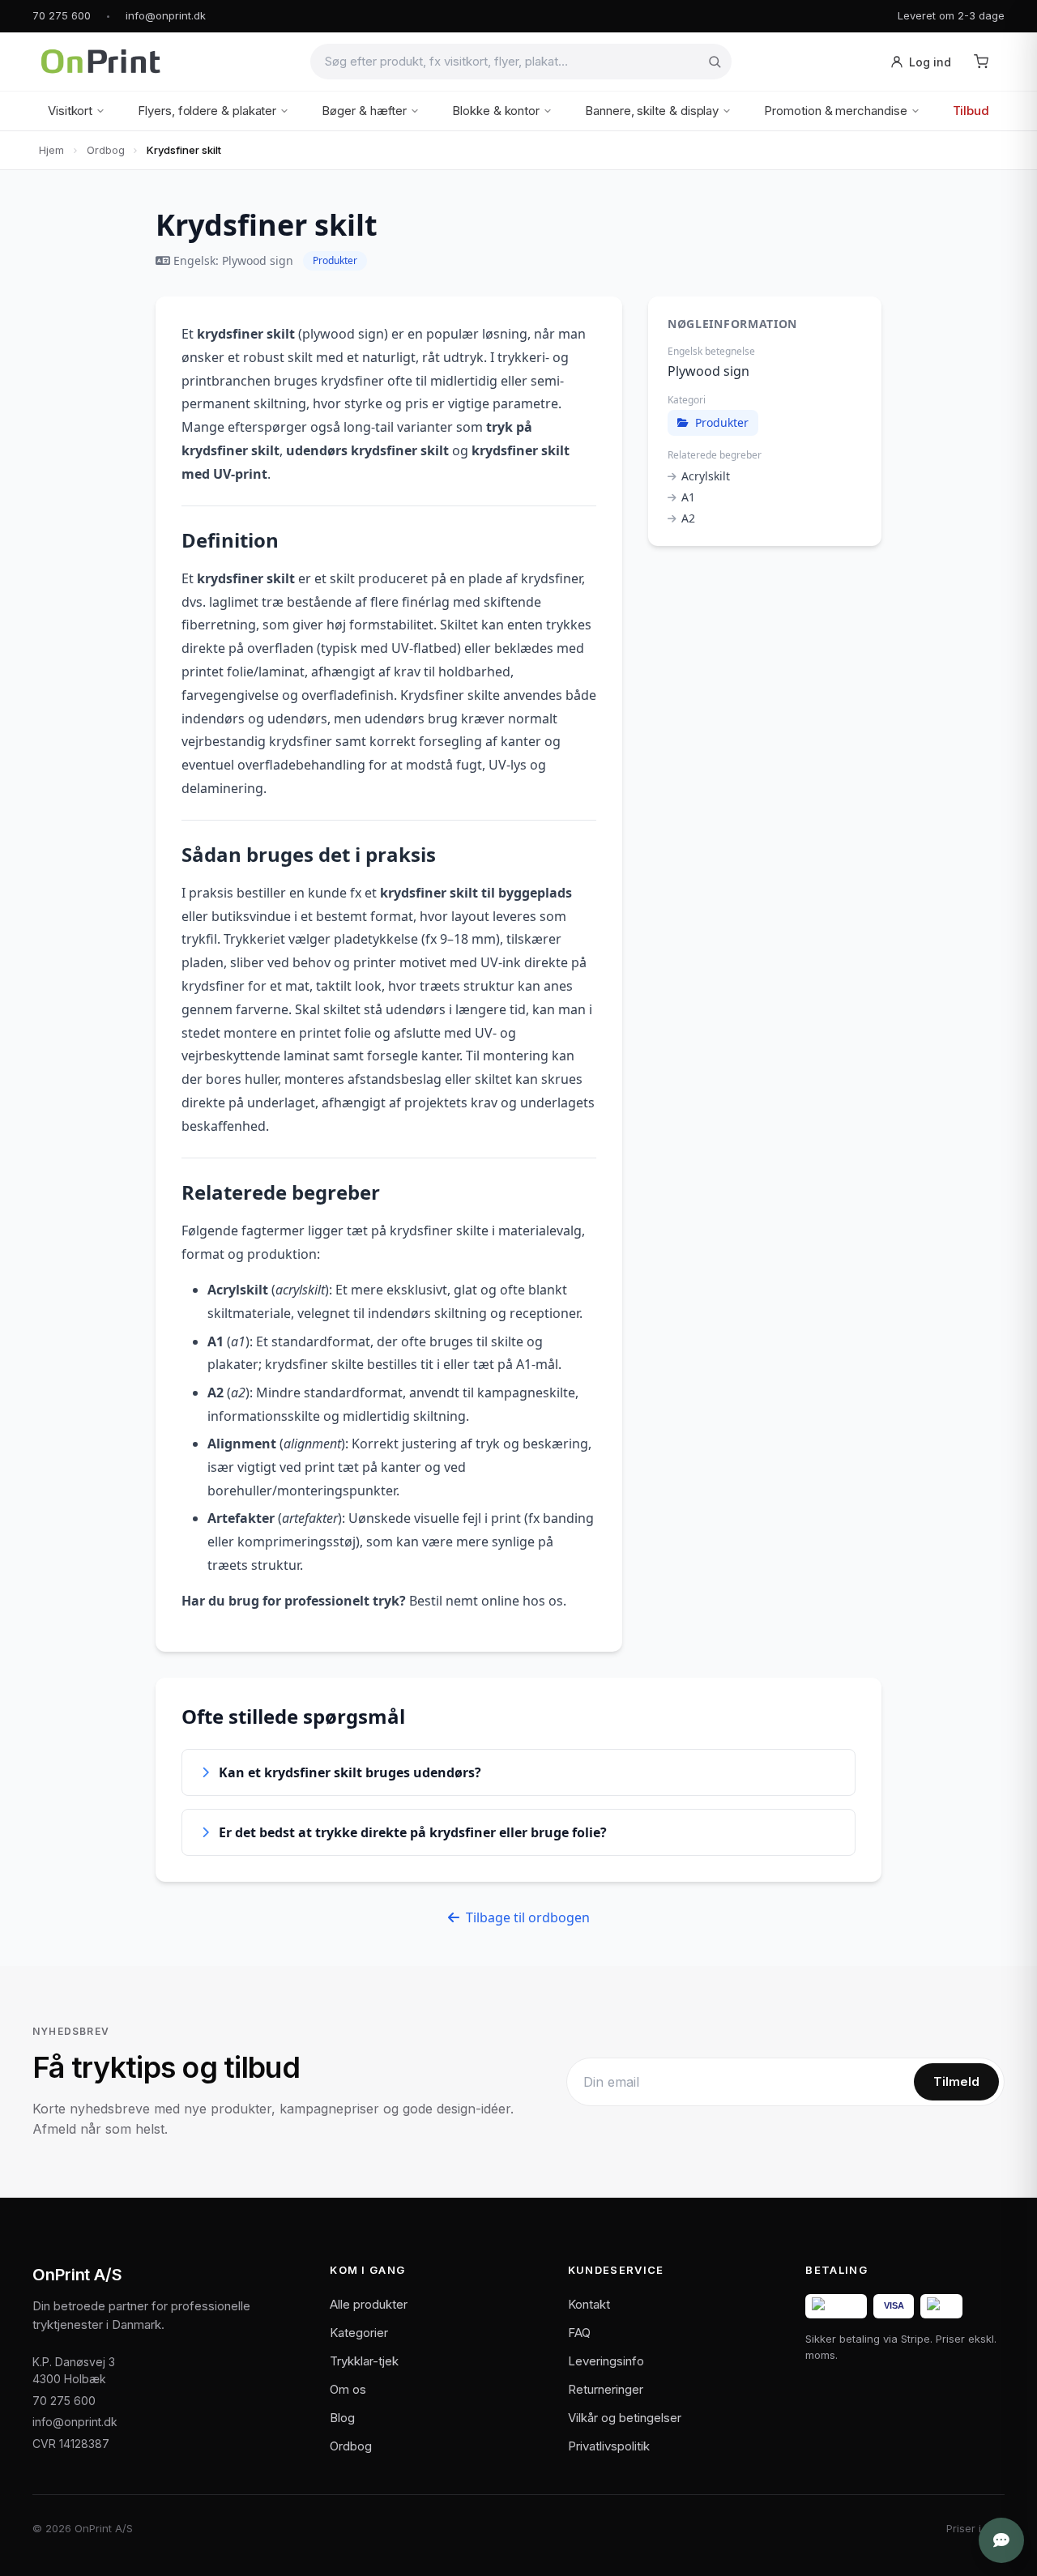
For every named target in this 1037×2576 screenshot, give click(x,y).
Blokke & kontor (496, 111)
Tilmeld (956, 2081)
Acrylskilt (706, 476)
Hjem (51, 150)
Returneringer (606, 2389)
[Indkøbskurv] (981, 62)
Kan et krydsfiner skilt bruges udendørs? (350, 1772)
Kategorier (359, 2333)
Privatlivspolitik (609, 2446)
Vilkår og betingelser (625, 2418)
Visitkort (70, 111)
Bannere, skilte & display (652, 111)
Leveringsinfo (606, 2361)
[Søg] (715, 62)
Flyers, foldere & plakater (207, 111)
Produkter (335, 260)
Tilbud (971, 111)
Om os (348, 2389)
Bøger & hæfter (364, 111)
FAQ (579, 2333)
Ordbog (106, 150)
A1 (688, 497)
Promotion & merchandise (835, 111)
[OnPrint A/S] (100, 62)
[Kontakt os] (1001, 2540)
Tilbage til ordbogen (528, 1917)
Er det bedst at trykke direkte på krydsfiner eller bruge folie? (413, 1832)
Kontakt (589, 2304)
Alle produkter (369, 2304)
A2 (688, 518)
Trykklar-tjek (364, 2361)
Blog (342, 2418)
